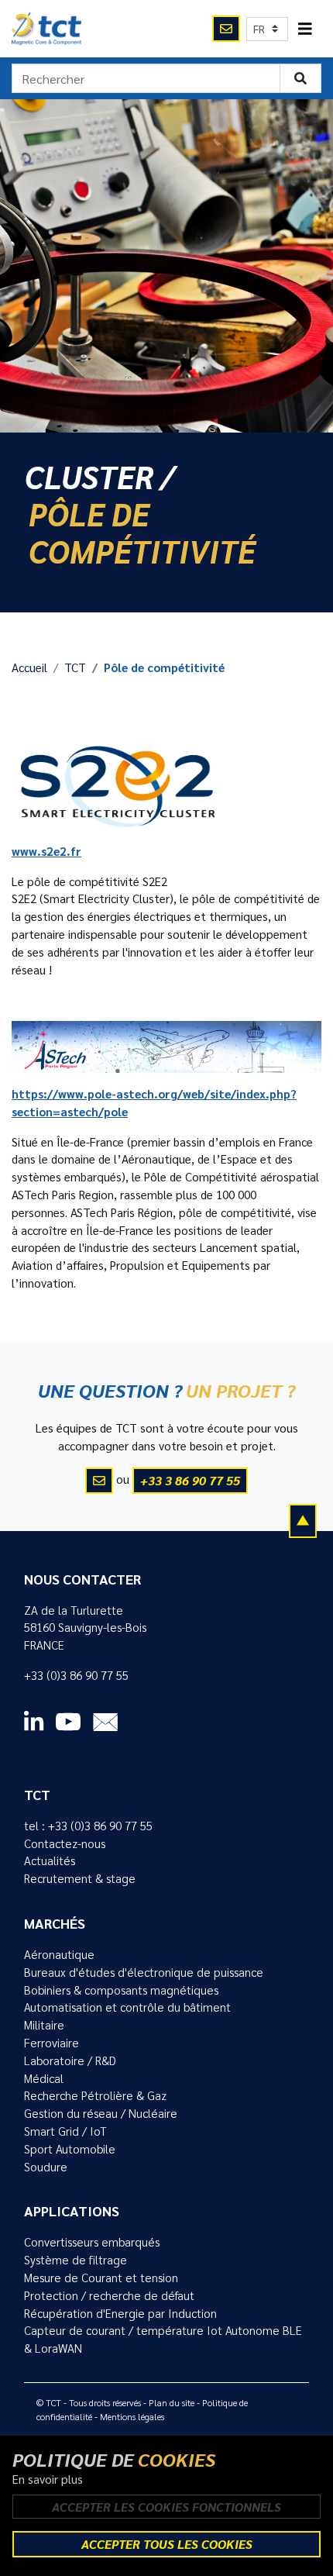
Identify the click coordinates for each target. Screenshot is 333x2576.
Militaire (44, 2025)
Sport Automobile (70, 2149)
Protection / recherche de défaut (109, 2295)
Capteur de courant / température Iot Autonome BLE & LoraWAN (163, 2339)
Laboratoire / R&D (70, 2060)
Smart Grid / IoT (65, 2131)
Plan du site (172, 2402)
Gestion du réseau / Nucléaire (101, 2113)
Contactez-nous (65, 1843)
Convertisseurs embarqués (92, 2242)
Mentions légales (132, 2416)
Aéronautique (59, 1954)
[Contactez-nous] (226, 29)
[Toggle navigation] (305, 29)
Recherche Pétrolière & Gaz (95, 2095)
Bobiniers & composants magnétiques (121, 1990)
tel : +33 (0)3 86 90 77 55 (88, 1826)
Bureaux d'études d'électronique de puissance (144, 1972)
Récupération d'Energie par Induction (120, 2313)
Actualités (50, 1860)
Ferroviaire (51, 2043)
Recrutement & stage (80, 1878)
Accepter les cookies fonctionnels (166, 2507)
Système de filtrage (76, 2260)
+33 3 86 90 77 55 (190, 1480)
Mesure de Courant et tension (101, 2278)
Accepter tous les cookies (167, 2544)
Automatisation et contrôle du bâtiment (127, 2007)
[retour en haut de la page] (303, 1520)
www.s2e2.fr (46, 851)
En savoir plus (48, 2479)
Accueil (29, 667)
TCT (75, 667)
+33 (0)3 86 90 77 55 (76, 1675)
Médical (44, 2078)
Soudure (46, 2167)
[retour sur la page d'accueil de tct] (46, 29)
